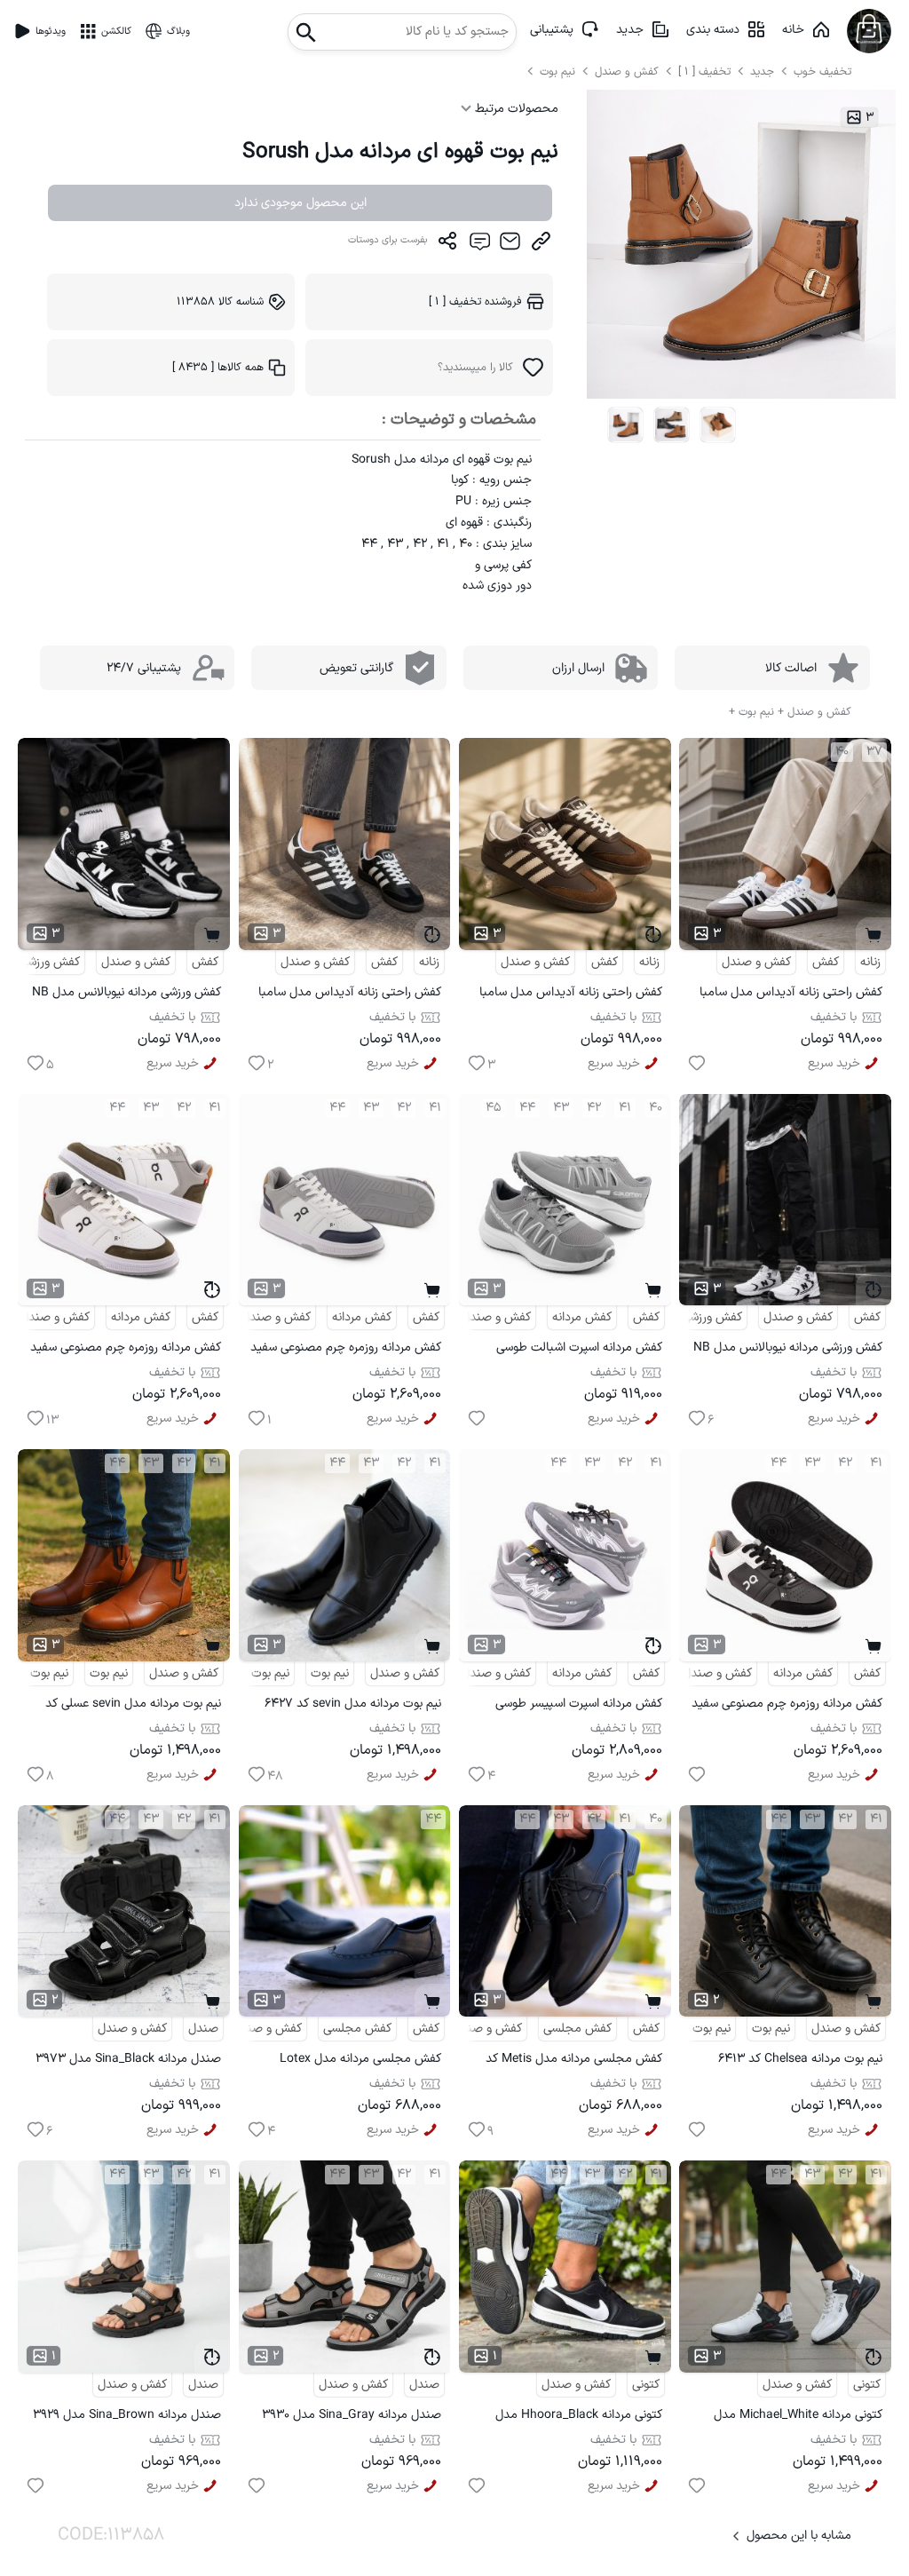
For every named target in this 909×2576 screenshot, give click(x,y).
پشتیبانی (552, 30)
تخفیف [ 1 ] (704, 71)
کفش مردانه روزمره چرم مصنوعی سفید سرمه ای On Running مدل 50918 (346, 1350)
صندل (203, 2029)
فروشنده (475, 301)
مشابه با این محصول (799, 2536)
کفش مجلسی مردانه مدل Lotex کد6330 (360, 2061)
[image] (626, 425)
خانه (793, 30)
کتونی (867, 2385)
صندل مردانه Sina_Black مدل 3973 (128, 2059)
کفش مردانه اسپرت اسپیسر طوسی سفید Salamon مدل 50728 (579, 1706)
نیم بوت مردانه (254, 1673)
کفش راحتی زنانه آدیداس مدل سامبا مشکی (350, 995)
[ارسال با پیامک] (479, 245)
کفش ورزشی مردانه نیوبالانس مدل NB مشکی (126, 995)
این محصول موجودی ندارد (300, 203)
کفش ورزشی (50, 962)
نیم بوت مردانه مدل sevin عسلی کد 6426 (133, 1706)
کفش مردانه (582, 1317)
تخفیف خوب (822, 71)
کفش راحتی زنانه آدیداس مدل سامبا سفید (791, 995)
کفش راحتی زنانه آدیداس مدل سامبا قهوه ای (571, 995)
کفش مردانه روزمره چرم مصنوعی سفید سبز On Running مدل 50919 (126, 1350)
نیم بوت (559, 71)
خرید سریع (834, 1063)
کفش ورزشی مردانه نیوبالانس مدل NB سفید (788, 1350)
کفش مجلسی (577, 2029)
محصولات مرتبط (515, 109)
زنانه (870, 962)
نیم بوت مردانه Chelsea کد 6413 (800, 2059)
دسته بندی (713, 30)
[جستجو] (306, 27)
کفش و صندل (627, 71)
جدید (630, 30)
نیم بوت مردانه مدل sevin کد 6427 (353, 1704)
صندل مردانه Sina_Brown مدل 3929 (127, 2415)
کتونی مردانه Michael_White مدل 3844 (798, 2417)
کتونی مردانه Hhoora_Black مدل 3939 (579, 2417)
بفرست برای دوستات (388, 240)
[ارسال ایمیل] (510, 245)
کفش (826, 962)
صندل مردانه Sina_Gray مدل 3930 (352, 2415)
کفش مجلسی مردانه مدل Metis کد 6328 (574, 2061)
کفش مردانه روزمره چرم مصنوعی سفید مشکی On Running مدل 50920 (787, 1706)
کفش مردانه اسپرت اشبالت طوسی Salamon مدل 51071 (579, 1350)
